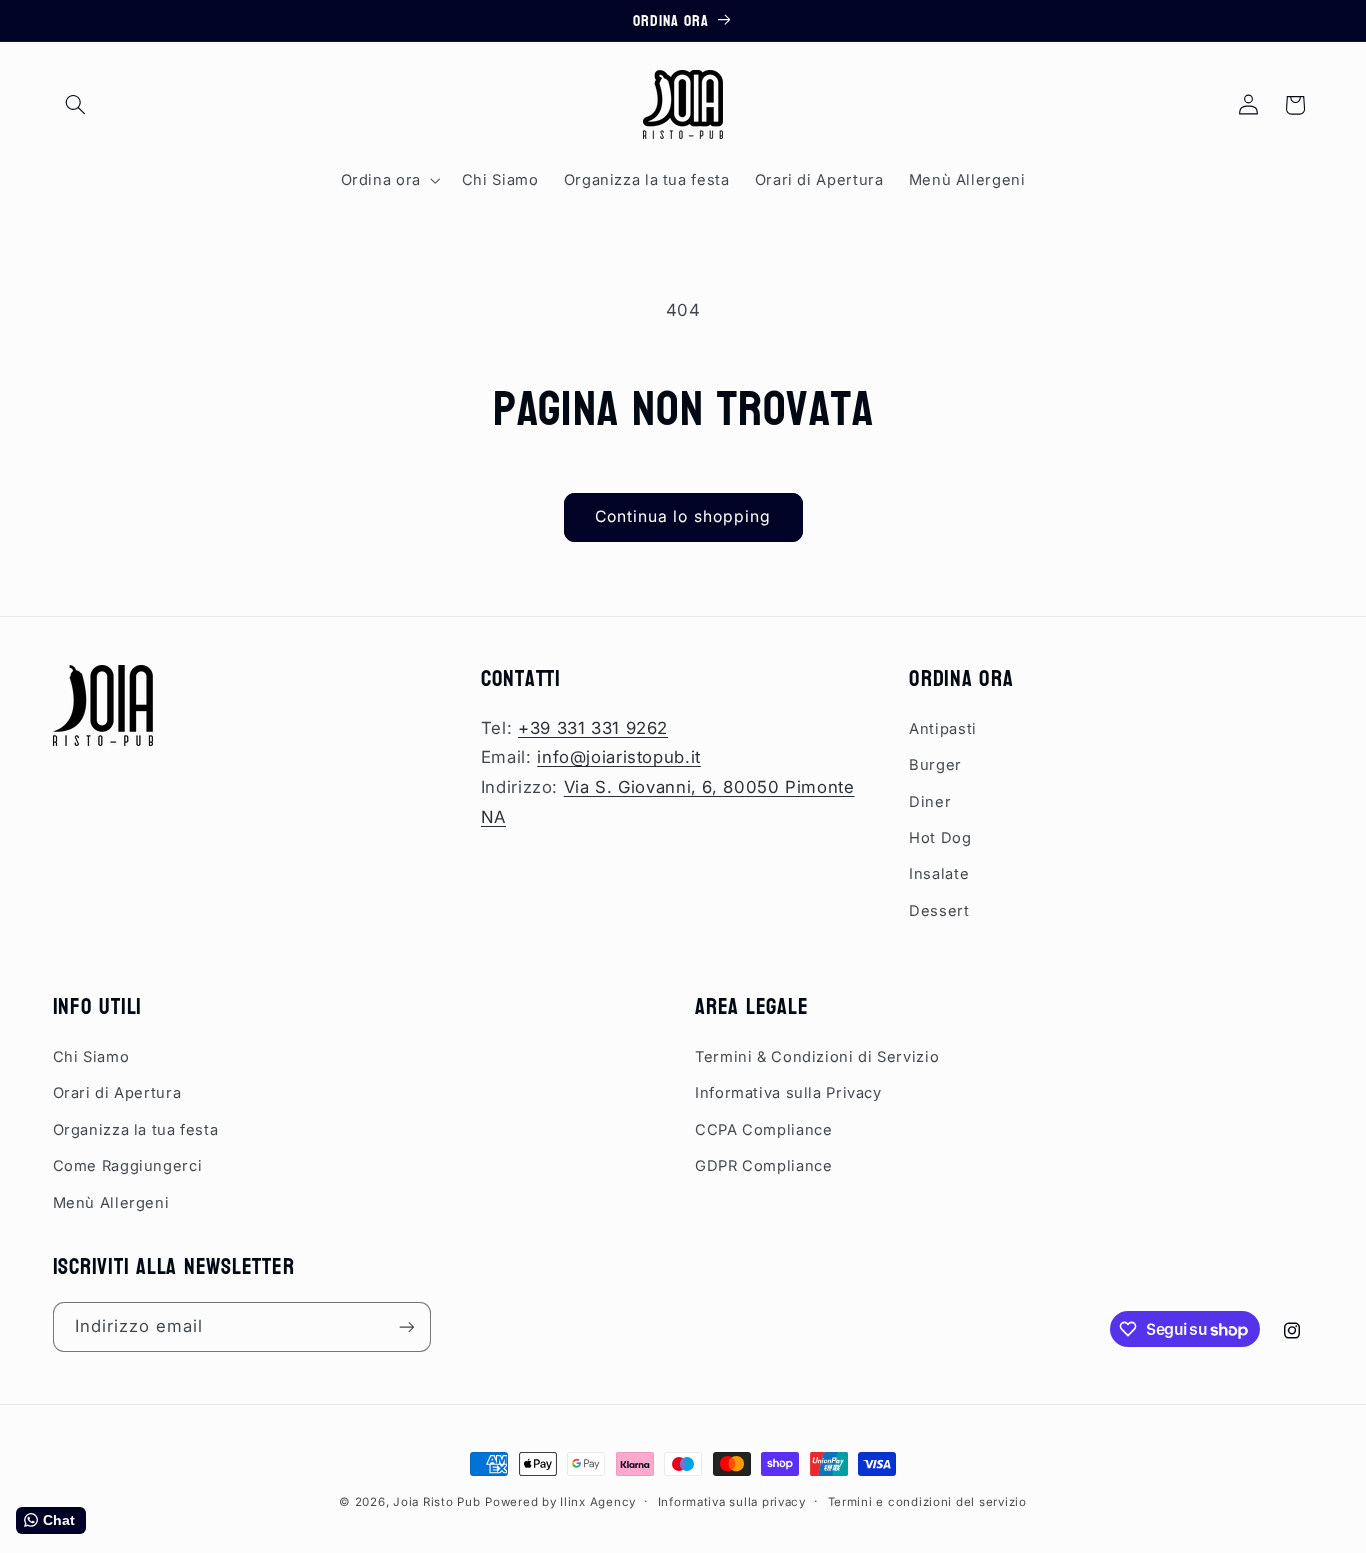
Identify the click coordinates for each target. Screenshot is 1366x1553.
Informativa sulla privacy (732, 1502)
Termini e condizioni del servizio (927, 1502)
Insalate (939, 874)
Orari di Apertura (117, 1093)
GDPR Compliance (763, 1166)
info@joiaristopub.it (619, 757)
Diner (930, 802)
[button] (76, 105)
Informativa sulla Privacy (788, 1093)
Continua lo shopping (683, 516)
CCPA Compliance (763, 1130)
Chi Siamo (91, 1057)
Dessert (939, 911)
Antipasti (943, 729)
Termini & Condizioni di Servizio (817, 1057)
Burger (935, 765)
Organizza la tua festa (136, 1130)
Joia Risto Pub (436, 1502)
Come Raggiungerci (128, 1166)
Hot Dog (940, 838)
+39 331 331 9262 (593, 728)
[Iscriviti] (406, 1326)
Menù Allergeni (111, 1203)
